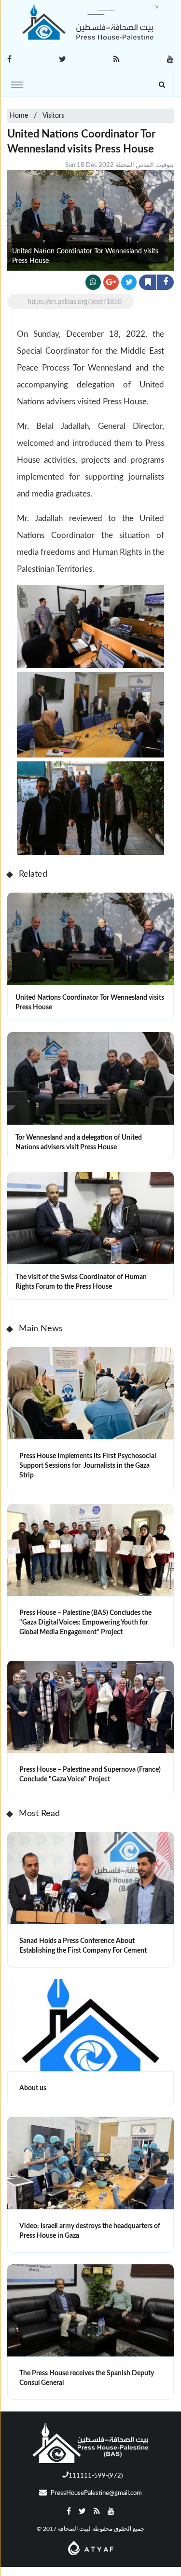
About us (33, 2088)
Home (19, 116)
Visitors (53, 116)
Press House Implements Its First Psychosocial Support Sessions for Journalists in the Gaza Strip (88, 1466)
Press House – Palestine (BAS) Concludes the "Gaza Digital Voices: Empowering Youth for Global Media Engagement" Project (85, 1623)
